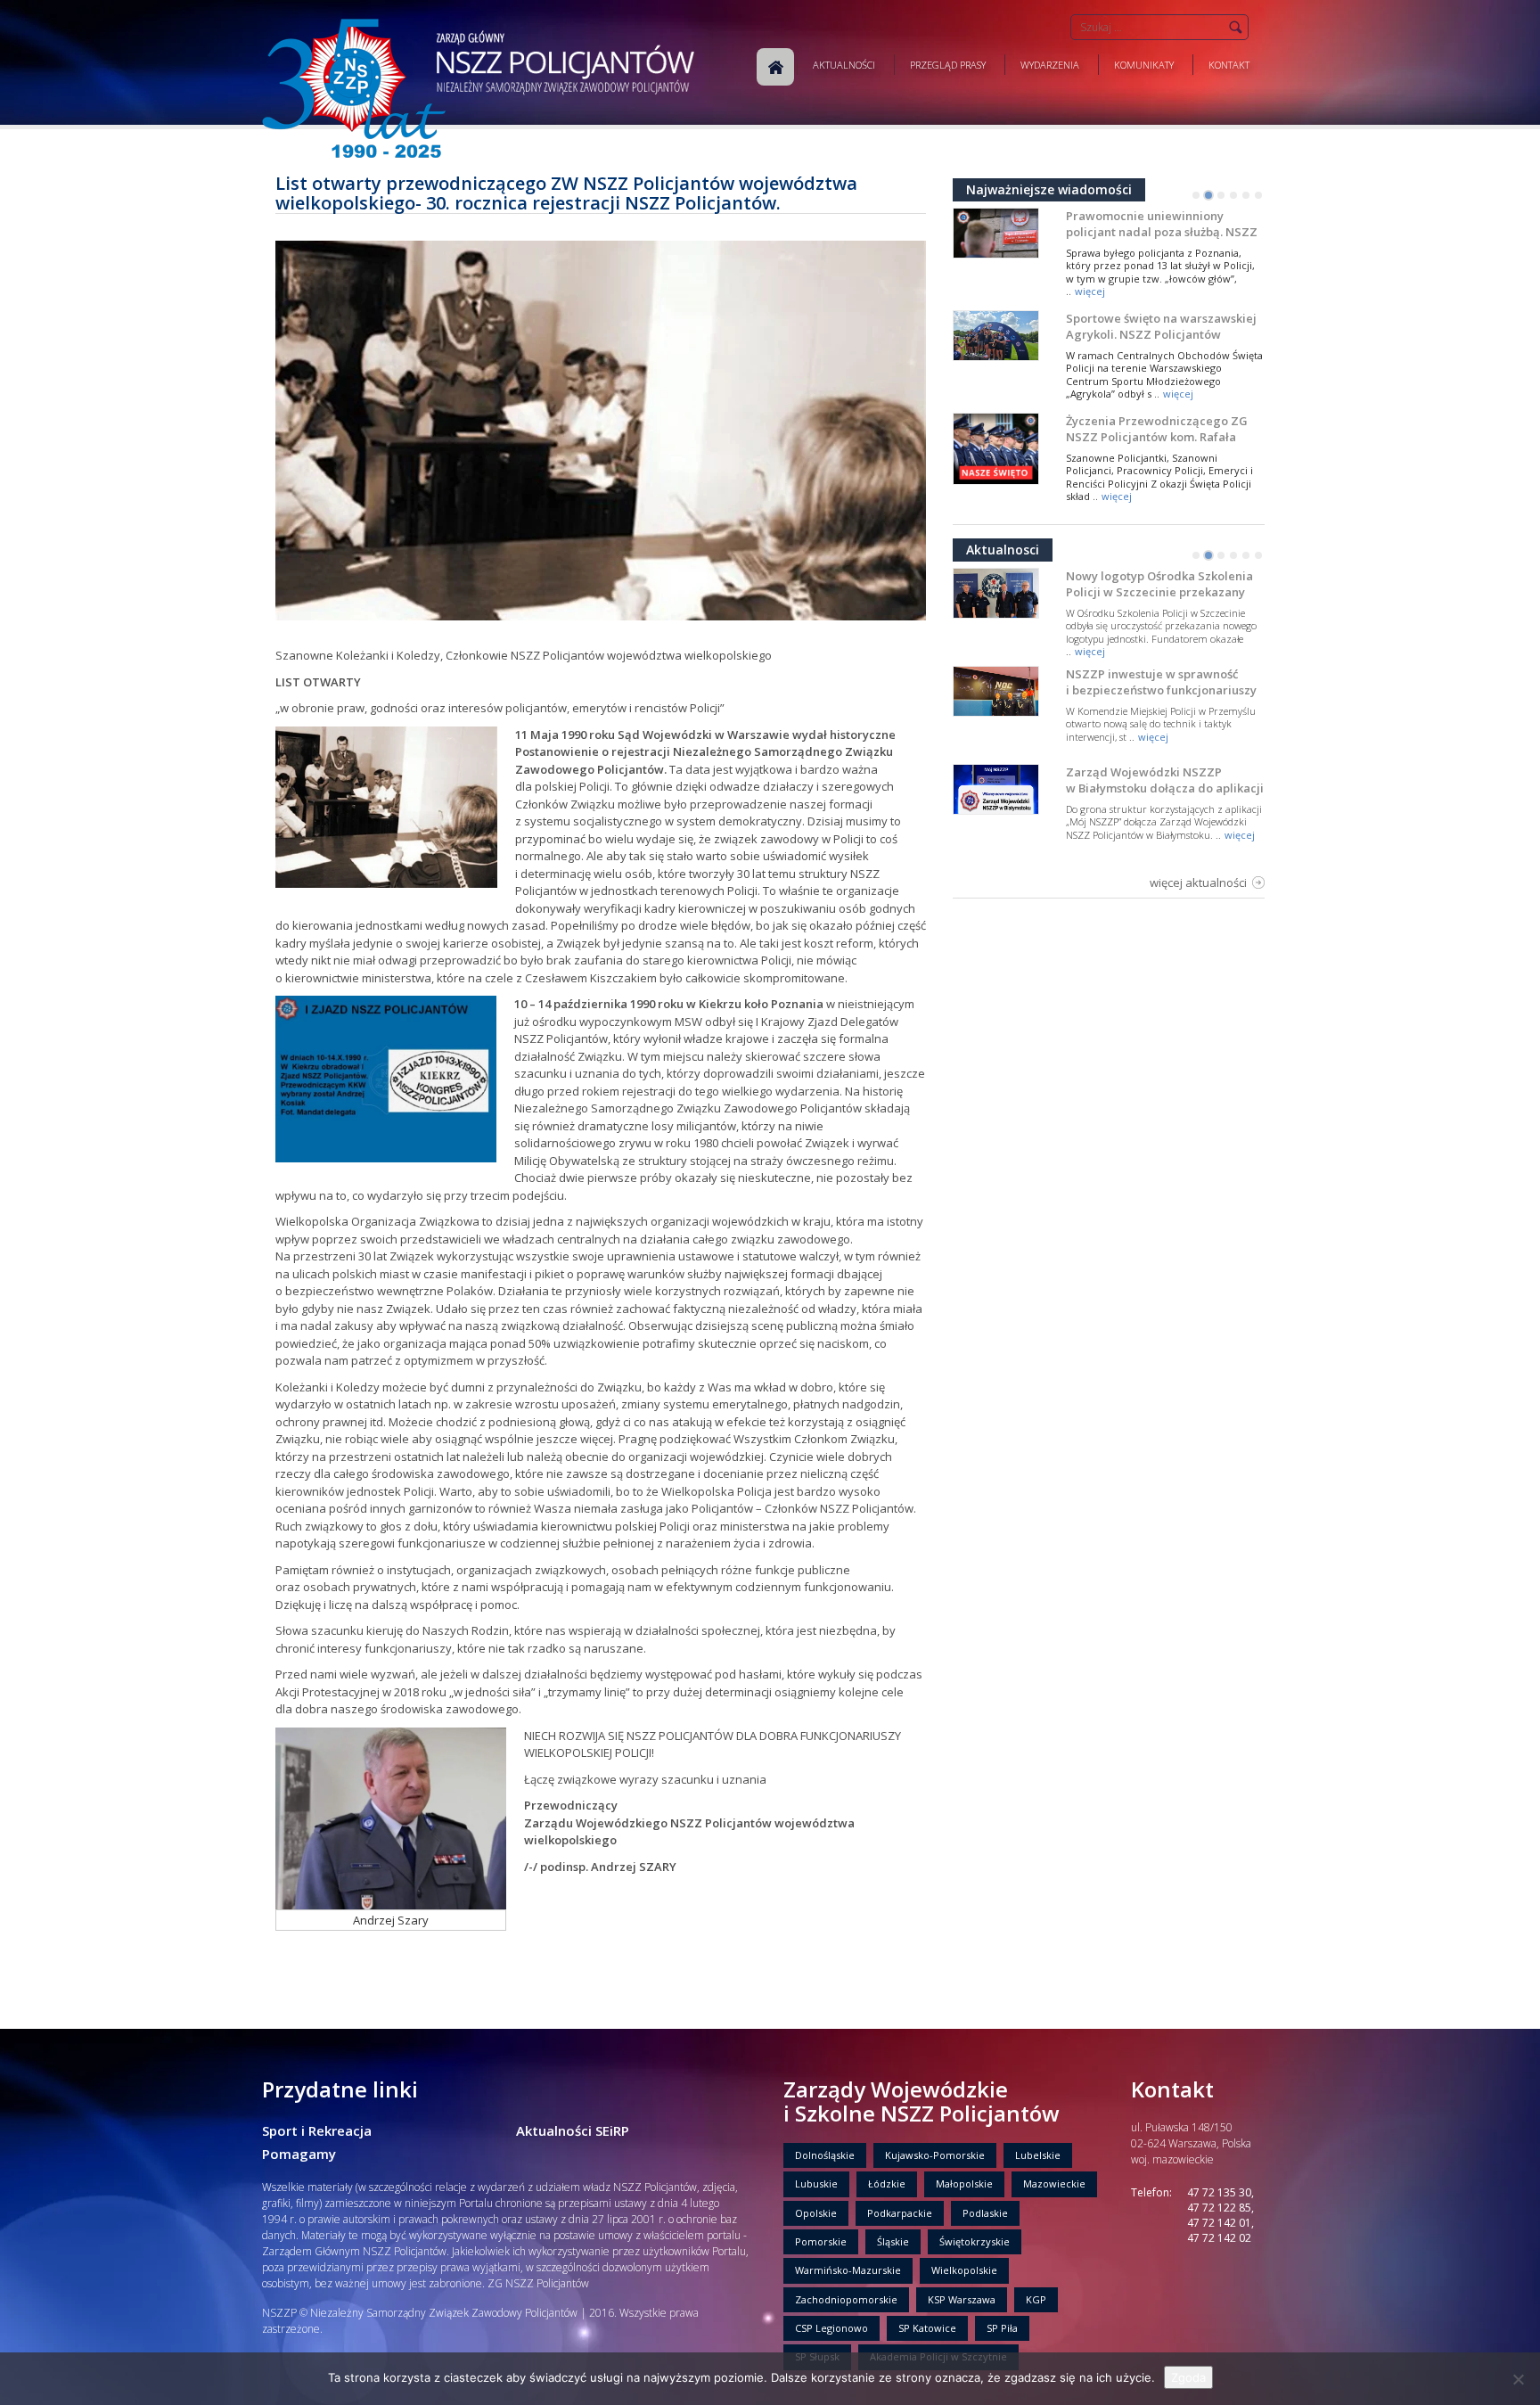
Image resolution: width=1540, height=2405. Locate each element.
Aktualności (844, 65)
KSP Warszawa (962, 2299)
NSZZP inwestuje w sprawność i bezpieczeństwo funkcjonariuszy (1161, 682)
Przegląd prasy (948, 65)
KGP (1036, 2299)
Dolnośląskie (825, 2155)
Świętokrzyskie (975, 2241)
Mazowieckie (1054, 2183)
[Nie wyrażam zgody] (1518, 2379)
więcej (1090, 291)
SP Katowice (927, 2328)
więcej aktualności (1198, 882)
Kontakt (1229, 65)
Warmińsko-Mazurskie (848, 2270)
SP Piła (1002, 2328)
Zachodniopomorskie (846, 2299)
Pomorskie (821, 2241)
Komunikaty (1144, 65)
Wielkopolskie (964, 2270)
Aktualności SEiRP (573, 2130)
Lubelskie (1038, 2155)
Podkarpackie (900, 2213)
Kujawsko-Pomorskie (935, 2155)
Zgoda (1188, 2377)
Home (775, 67)
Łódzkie (887, 2183)
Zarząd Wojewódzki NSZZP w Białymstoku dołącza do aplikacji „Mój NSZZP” (1165, 788)
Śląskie (893, 2241)
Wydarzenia (1050, 65)
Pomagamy (299, 2154)
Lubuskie (816, 2183)
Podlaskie (985, 2213)
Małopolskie (964, 2183)
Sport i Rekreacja (317, 2130)
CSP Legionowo (831, 2328)
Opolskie (816, 2213)
